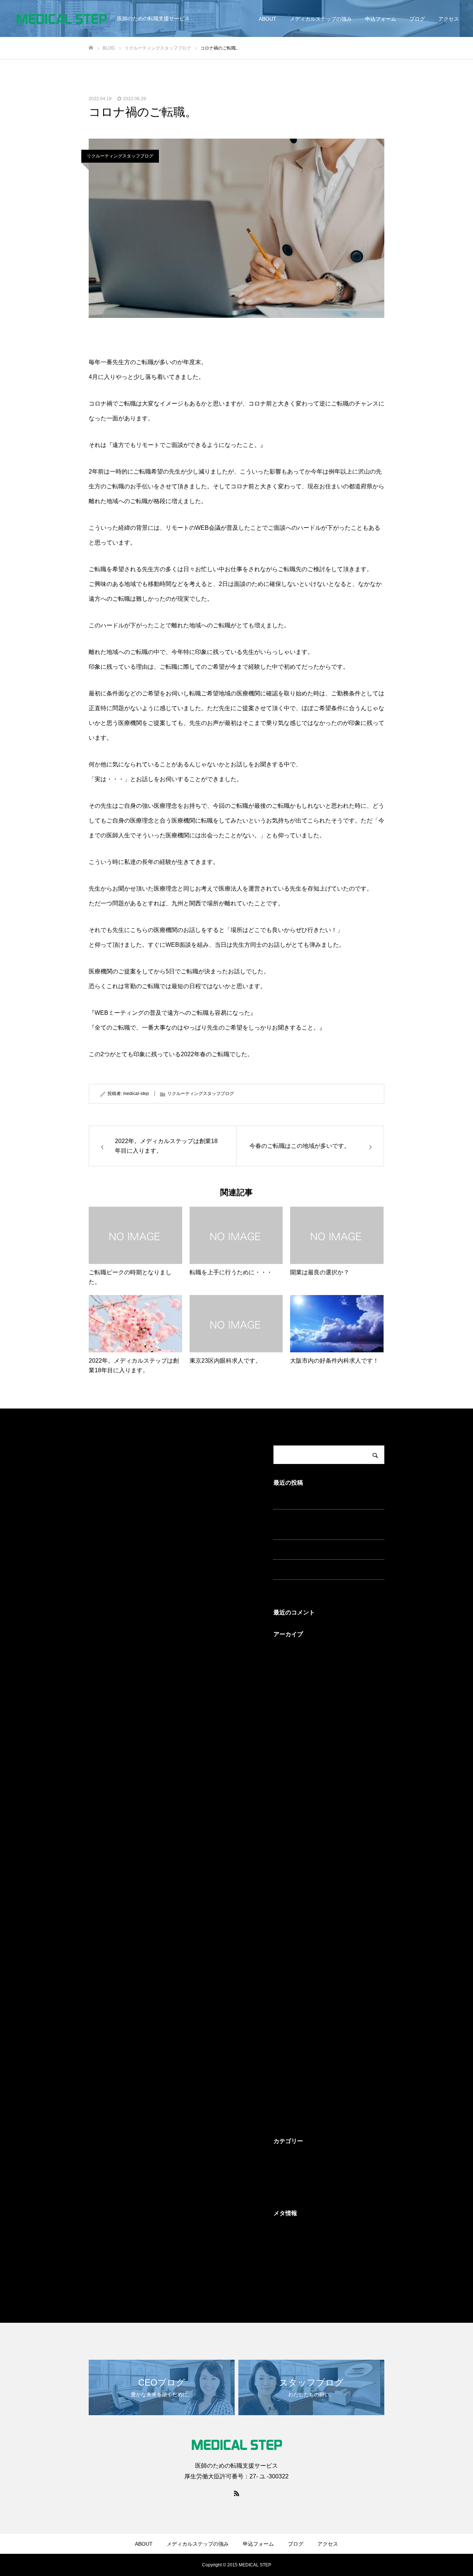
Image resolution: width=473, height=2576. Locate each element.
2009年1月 (286, 1946)
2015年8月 (286, 1775)
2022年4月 (286, 1713)
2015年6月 (286, 1806)
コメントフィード (294, 2261)
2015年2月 (286, 1868)
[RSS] (236, 2493)
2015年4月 (286, 1837)
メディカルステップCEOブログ (310, 2173)
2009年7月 (286, 1930)
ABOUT (268, 19)
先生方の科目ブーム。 (299, 1589)
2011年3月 (286, 1899)
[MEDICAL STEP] (61, 18)
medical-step (136, 1094)
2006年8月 (286, 2039)
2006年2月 (286, 2116)
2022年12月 (287, 1666)
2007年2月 (286, 2008)
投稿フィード (289, 2245)
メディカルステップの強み (321, 19)
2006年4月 (286, 2085)
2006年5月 (286, 2070)
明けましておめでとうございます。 (315, 1498)
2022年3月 (286, 1728)
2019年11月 (287, 1744)
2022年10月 (287, 1682)
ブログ (417, 19)
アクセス (449, 19)
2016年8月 (286, 1759)
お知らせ (284, 2158)
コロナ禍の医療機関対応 (302, 1569)
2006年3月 (286, 2101)
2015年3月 (286, 1853)
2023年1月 (286, 1651)
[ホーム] (91, 48)
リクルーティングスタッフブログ (120, 156)
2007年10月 (287, 1992)
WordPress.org (291, 2276)
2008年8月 (286, 1977)
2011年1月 (286, 1915)
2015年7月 (286, 1790)
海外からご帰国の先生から (304, 1549)
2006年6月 (286, 2054)
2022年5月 (286, 1697)
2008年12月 (287, 1961)
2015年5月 (286, 1821)
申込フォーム (381, 19)
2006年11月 (287, 2023)
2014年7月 (286, 1884)
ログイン (284, 2230)
